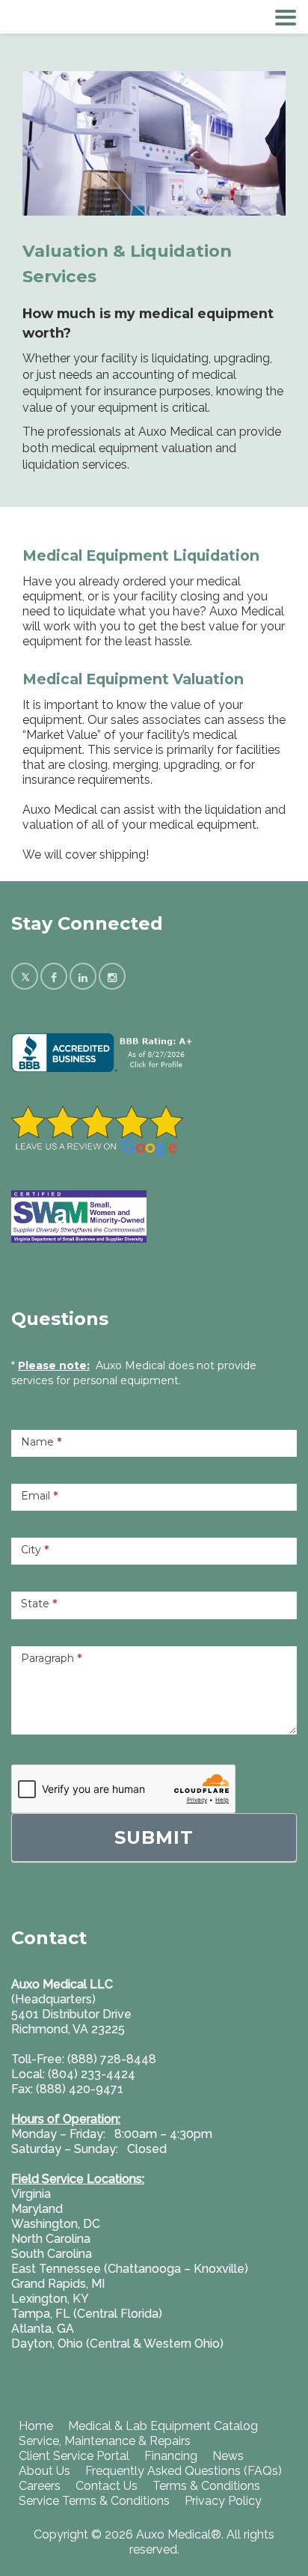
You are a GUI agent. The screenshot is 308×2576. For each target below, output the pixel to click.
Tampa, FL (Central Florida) (87, 2314)
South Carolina (52, 2254)
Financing (171, 2456)
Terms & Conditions (206, 2486)
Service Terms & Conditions (94, 2501)
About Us (44, 2471)
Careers (40, 2486)
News (228, 2456)
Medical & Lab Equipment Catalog (163, 2426)
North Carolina (51, 2239)
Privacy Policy (223, 2501)
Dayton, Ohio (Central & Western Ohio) (117, 2344)
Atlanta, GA (43, 2329)
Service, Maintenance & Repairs (105, 2441)
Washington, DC (56, 2224)
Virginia (31, 2194)
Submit (154, 1837)
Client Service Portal (74, 2456)
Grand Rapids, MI (58, 2284)
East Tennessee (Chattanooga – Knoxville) (130, 2269)
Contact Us (107, 2486)
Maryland (37, 2209)
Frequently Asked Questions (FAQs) (184, 2471)
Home (36, 2426)
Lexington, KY (50, 2299)
